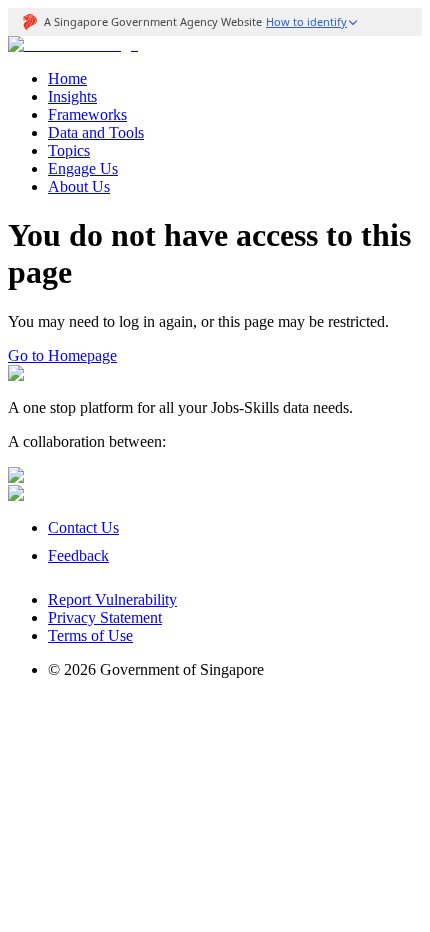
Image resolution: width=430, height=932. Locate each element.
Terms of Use (90, 635)
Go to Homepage (62, 355)
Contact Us (83, 527)
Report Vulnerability (112, 599)
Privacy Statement (105, 617)
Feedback (78, 555)
